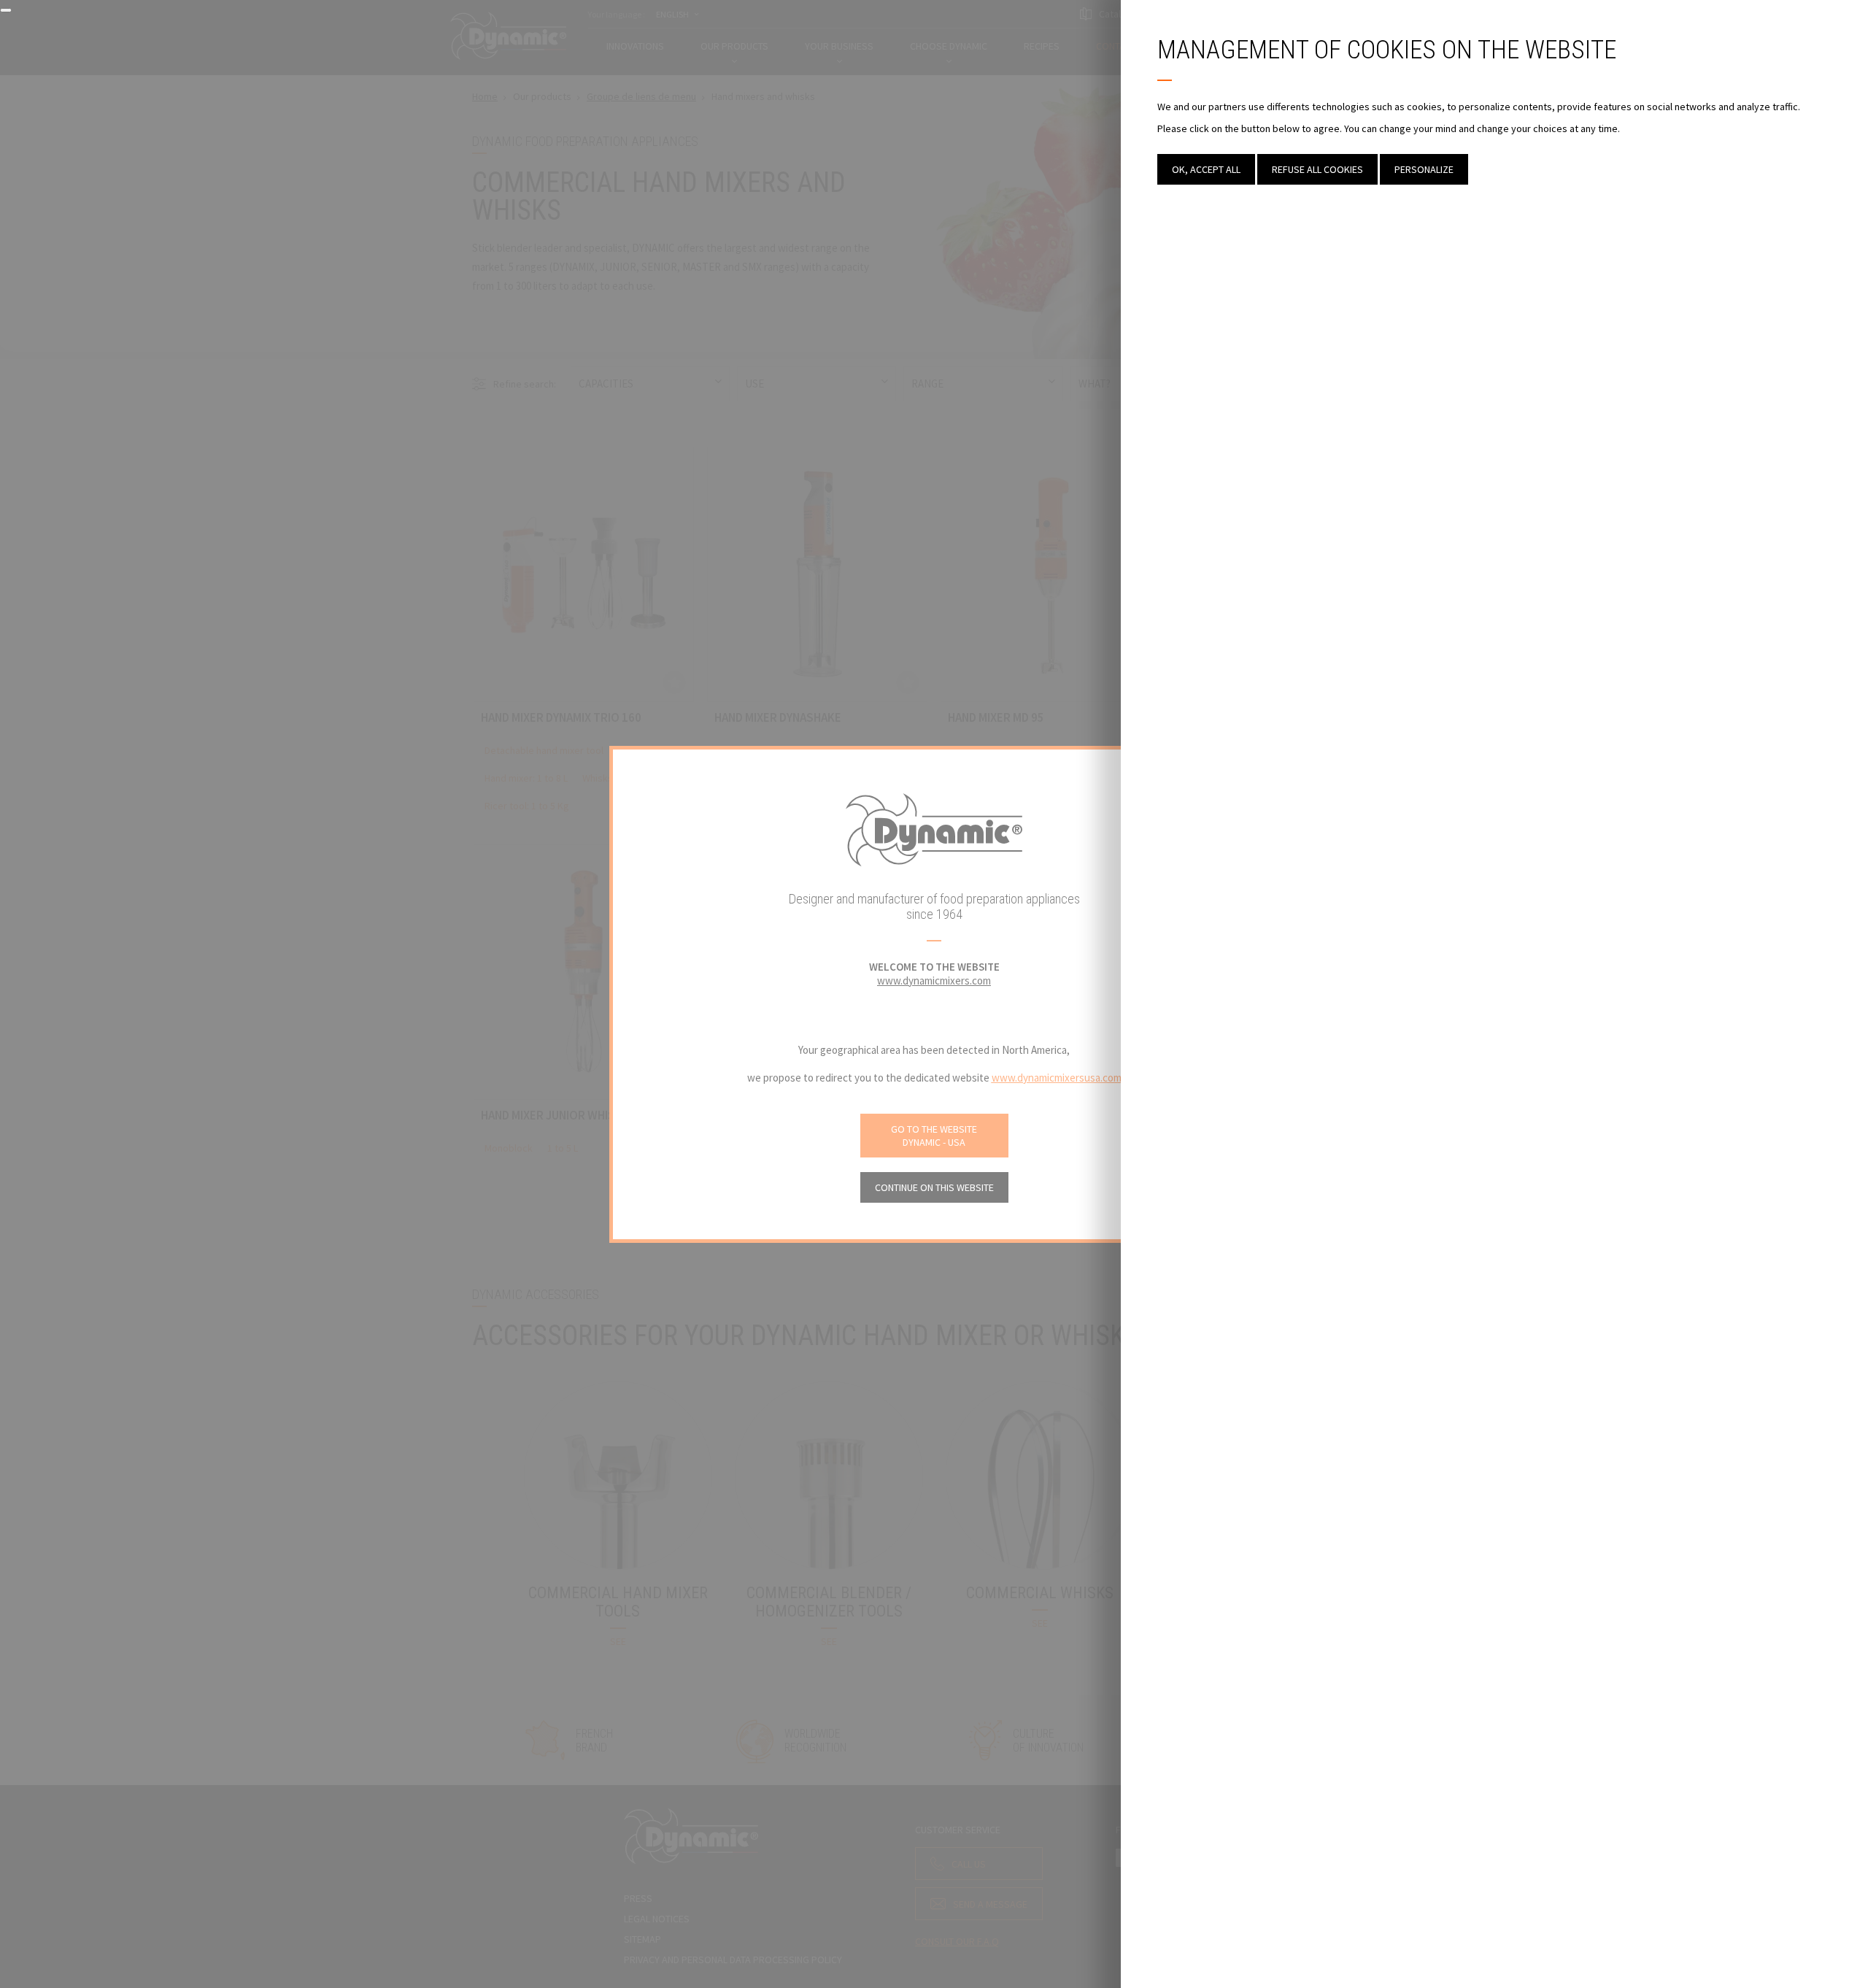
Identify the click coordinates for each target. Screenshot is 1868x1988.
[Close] (6, 10)
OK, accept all (1206, 169)
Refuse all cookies (1317, 169)
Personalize (1424, 169)
